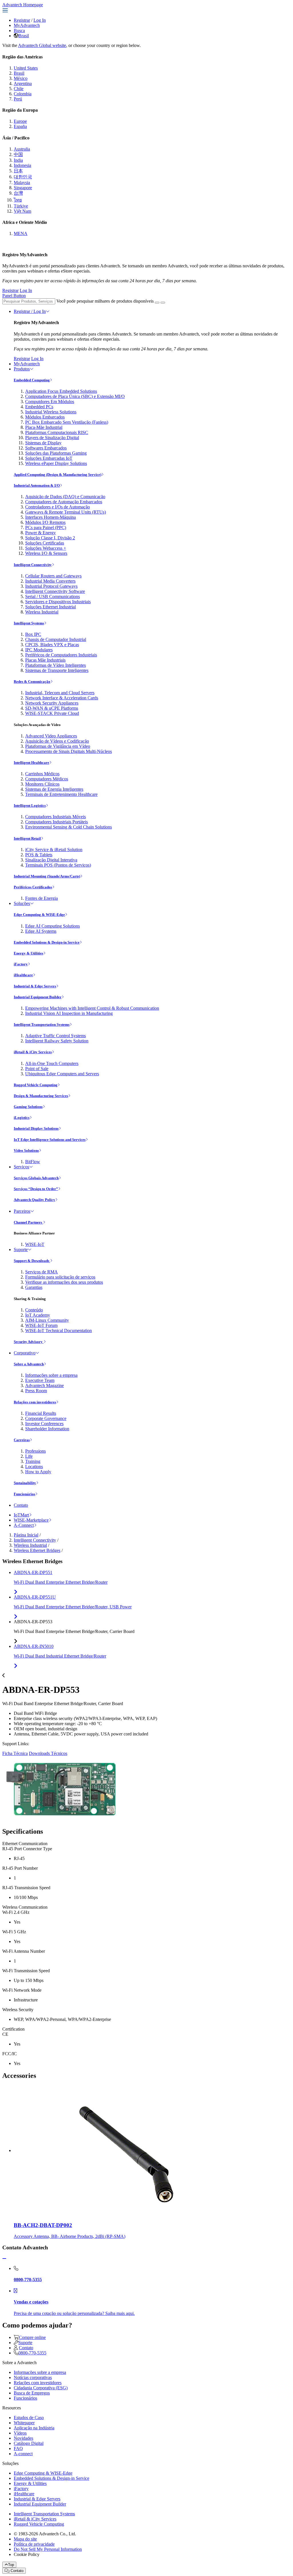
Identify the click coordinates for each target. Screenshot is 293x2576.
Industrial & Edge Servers (35, 986)
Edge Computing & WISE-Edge (39, 915)
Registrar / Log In (30, 311)
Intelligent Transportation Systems (42, 1024)
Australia (22, 149)
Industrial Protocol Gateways (51, 586)
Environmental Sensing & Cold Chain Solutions (69, 827)
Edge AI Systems (41, 931)
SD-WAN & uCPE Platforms (52, 708)
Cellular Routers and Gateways (53, 576)
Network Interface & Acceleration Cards (62, 698)
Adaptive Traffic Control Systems (56, 1036)
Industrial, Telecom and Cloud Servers (60, 693)
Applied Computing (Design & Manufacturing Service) (58, 475)
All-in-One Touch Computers (52, 1063)
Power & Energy (40, 533)
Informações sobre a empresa (51, 1375)
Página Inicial (26, 1535)
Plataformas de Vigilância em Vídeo (58, 746)
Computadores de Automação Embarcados (64, 502)
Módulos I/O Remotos (45, 522)
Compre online (32, 2337)
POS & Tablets (39, 855)
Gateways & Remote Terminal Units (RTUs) (66, 512)
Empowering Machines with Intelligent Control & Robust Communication (92, 1008)
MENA (21, 233)
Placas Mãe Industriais (45, 660)
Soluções (22, 903)
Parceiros (22, 1211)
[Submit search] (157, 303)
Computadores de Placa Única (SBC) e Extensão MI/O (75, 396)
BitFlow (33, 1162)
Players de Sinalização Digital (52, 438)
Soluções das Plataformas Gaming (56, 453)
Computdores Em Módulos (50, 402)
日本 (18, 171)
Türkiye (21, 206)
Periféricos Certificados (33, 887)
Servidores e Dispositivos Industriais (58, 602)
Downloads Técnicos (48, 1753)
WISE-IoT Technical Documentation (59, 1331)
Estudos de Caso (29, 2418)
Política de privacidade (34, 2544)
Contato (21, 1505)
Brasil (24, 36)
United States (26, 68)
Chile (19, 89)
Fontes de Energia (41, 898)
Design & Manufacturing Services (41, 1096)
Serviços (21, 1167)
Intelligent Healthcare (31, 763)
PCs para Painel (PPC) (46, 527)
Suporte (21, 1249)
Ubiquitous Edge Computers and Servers (62, 1074)
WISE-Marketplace (31, 1520)
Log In (40, 20)
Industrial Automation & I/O (37, 485)
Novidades (23, 2438)
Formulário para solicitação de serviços (60, 1277)
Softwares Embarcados (46, 448)
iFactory (21, 964)
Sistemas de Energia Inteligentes (54, 789)
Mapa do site (25, 2539)
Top (11, 2565)
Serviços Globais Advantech (36, 1178)
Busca (19, 30)
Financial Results (41, 1413)
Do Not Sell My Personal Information (48, 2549)
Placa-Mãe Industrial (44, 427)
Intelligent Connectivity (33, 565)
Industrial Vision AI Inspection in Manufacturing (69, 1013)
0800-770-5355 (32, 2353)
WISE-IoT (35, 1244)
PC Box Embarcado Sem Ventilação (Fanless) (67, 422)
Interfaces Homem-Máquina (51, 517)
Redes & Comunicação (32, 682)
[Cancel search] (163, 303)
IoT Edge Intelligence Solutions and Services (50, 1140)
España (20, 126)
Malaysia (22, 183)
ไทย (18, 200)
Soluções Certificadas (45, 543)
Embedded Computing (32, 380)
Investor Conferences (44, 1424)
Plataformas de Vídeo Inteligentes (56, 665)
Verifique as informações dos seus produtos (64, 1282)
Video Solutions (26, 1150)
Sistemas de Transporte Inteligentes (57, 670)
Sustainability (25, 1483)
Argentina (23, 83)
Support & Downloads (32, 1261)
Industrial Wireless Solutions (51, 412)
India (18, 160)
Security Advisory (29, 1342)
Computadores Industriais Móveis (56, 817)
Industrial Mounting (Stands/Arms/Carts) (47, 876)
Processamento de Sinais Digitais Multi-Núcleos (69, 751)
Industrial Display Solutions (36, 1128)
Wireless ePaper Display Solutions (56, 463)
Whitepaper (24, 2423)
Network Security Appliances (52, 703)
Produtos (22, 369)
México (21, 78)
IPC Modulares (39, 650)
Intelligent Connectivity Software (55, 591)
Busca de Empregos (32, 2393)
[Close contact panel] (4, 2259)
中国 (18, 154)
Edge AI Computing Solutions (53, 926)
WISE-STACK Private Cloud (52, 713)
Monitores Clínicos (42, 784)
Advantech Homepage (23, 5)
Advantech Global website (42, 45)
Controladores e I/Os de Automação (58, 507)
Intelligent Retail (27, 838)
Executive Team (40, 1380)
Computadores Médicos (47, 779)
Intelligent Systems (29, 623)
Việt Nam (22, 211)
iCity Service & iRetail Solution (54, 850)
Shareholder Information (47, 1429)
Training (33, 1461)
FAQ (18, 2448)
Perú (18, 99)
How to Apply (38, 1472)
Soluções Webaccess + (46, 548)
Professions (35, 1451)
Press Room (36, 1391)
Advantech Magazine (44, 1385)
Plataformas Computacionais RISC (57, 432)
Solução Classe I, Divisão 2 (50, 538)
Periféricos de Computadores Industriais (61, 655)
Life (29, 1456)
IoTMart (21, 1515)
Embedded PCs (39, 407)
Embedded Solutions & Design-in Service (47, 942)
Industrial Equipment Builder (38, 997)
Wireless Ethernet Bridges (37, 1550)
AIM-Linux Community (47, 1320)
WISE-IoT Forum (41, 1325)
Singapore (23, 188)
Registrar (22, 20)
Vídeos (20, 2433)
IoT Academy (38, 1315)
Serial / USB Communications (53, 596)
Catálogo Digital (29, 2443)
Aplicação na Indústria (34, 2428)
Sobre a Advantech (29, 1364)
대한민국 (23, 177)
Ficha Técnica (15, 1753)
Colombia (23, 94)
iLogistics (22, 1118)
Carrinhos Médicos (42, 774)
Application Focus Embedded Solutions (61, 391)
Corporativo (25, 1353)
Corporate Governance (46, 1418)
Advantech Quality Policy (34, 1200)
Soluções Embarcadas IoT (49, 458)
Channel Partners (28, 1222)
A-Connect (24, 1525)
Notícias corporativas (33, 2377)
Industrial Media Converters (50, 581)
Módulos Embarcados (45, 417)
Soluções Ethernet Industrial (51, 607)
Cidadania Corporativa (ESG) (41, 2388)
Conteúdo (34, 1310)
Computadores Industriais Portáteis (57, 822)
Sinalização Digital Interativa (51, 860)
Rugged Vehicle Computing (36, 1085)
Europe (20, 121)
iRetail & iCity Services (33, 1052)
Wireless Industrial (42, 612)
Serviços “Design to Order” (36, 1189)
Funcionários (24, 1494)
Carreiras (22, 1440)
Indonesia (22, 165)
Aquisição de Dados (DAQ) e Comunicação (65, 497)
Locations (34, 1466)
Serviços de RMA (41, 1272)
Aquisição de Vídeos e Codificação (57, 741)
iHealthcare (23, 975)
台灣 (18, 193)
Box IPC (33, 634)
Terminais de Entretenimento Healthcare (61, 794)
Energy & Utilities (28, 953)
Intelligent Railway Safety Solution (57, 1041)
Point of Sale (37, 1069)
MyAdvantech (27, 25)
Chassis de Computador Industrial (56, 639)
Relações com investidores (35, 1402)
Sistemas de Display (43, 443)
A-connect (23, 2454)
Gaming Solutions (28, 1107)
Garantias (34, 1287)
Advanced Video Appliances (51, 736)
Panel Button (14, 296)
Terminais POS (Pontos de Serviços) (58, 865)
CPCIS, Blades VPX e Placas (52, 645)
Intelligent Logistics (30, 805)
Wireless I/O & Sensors (46, 553)
